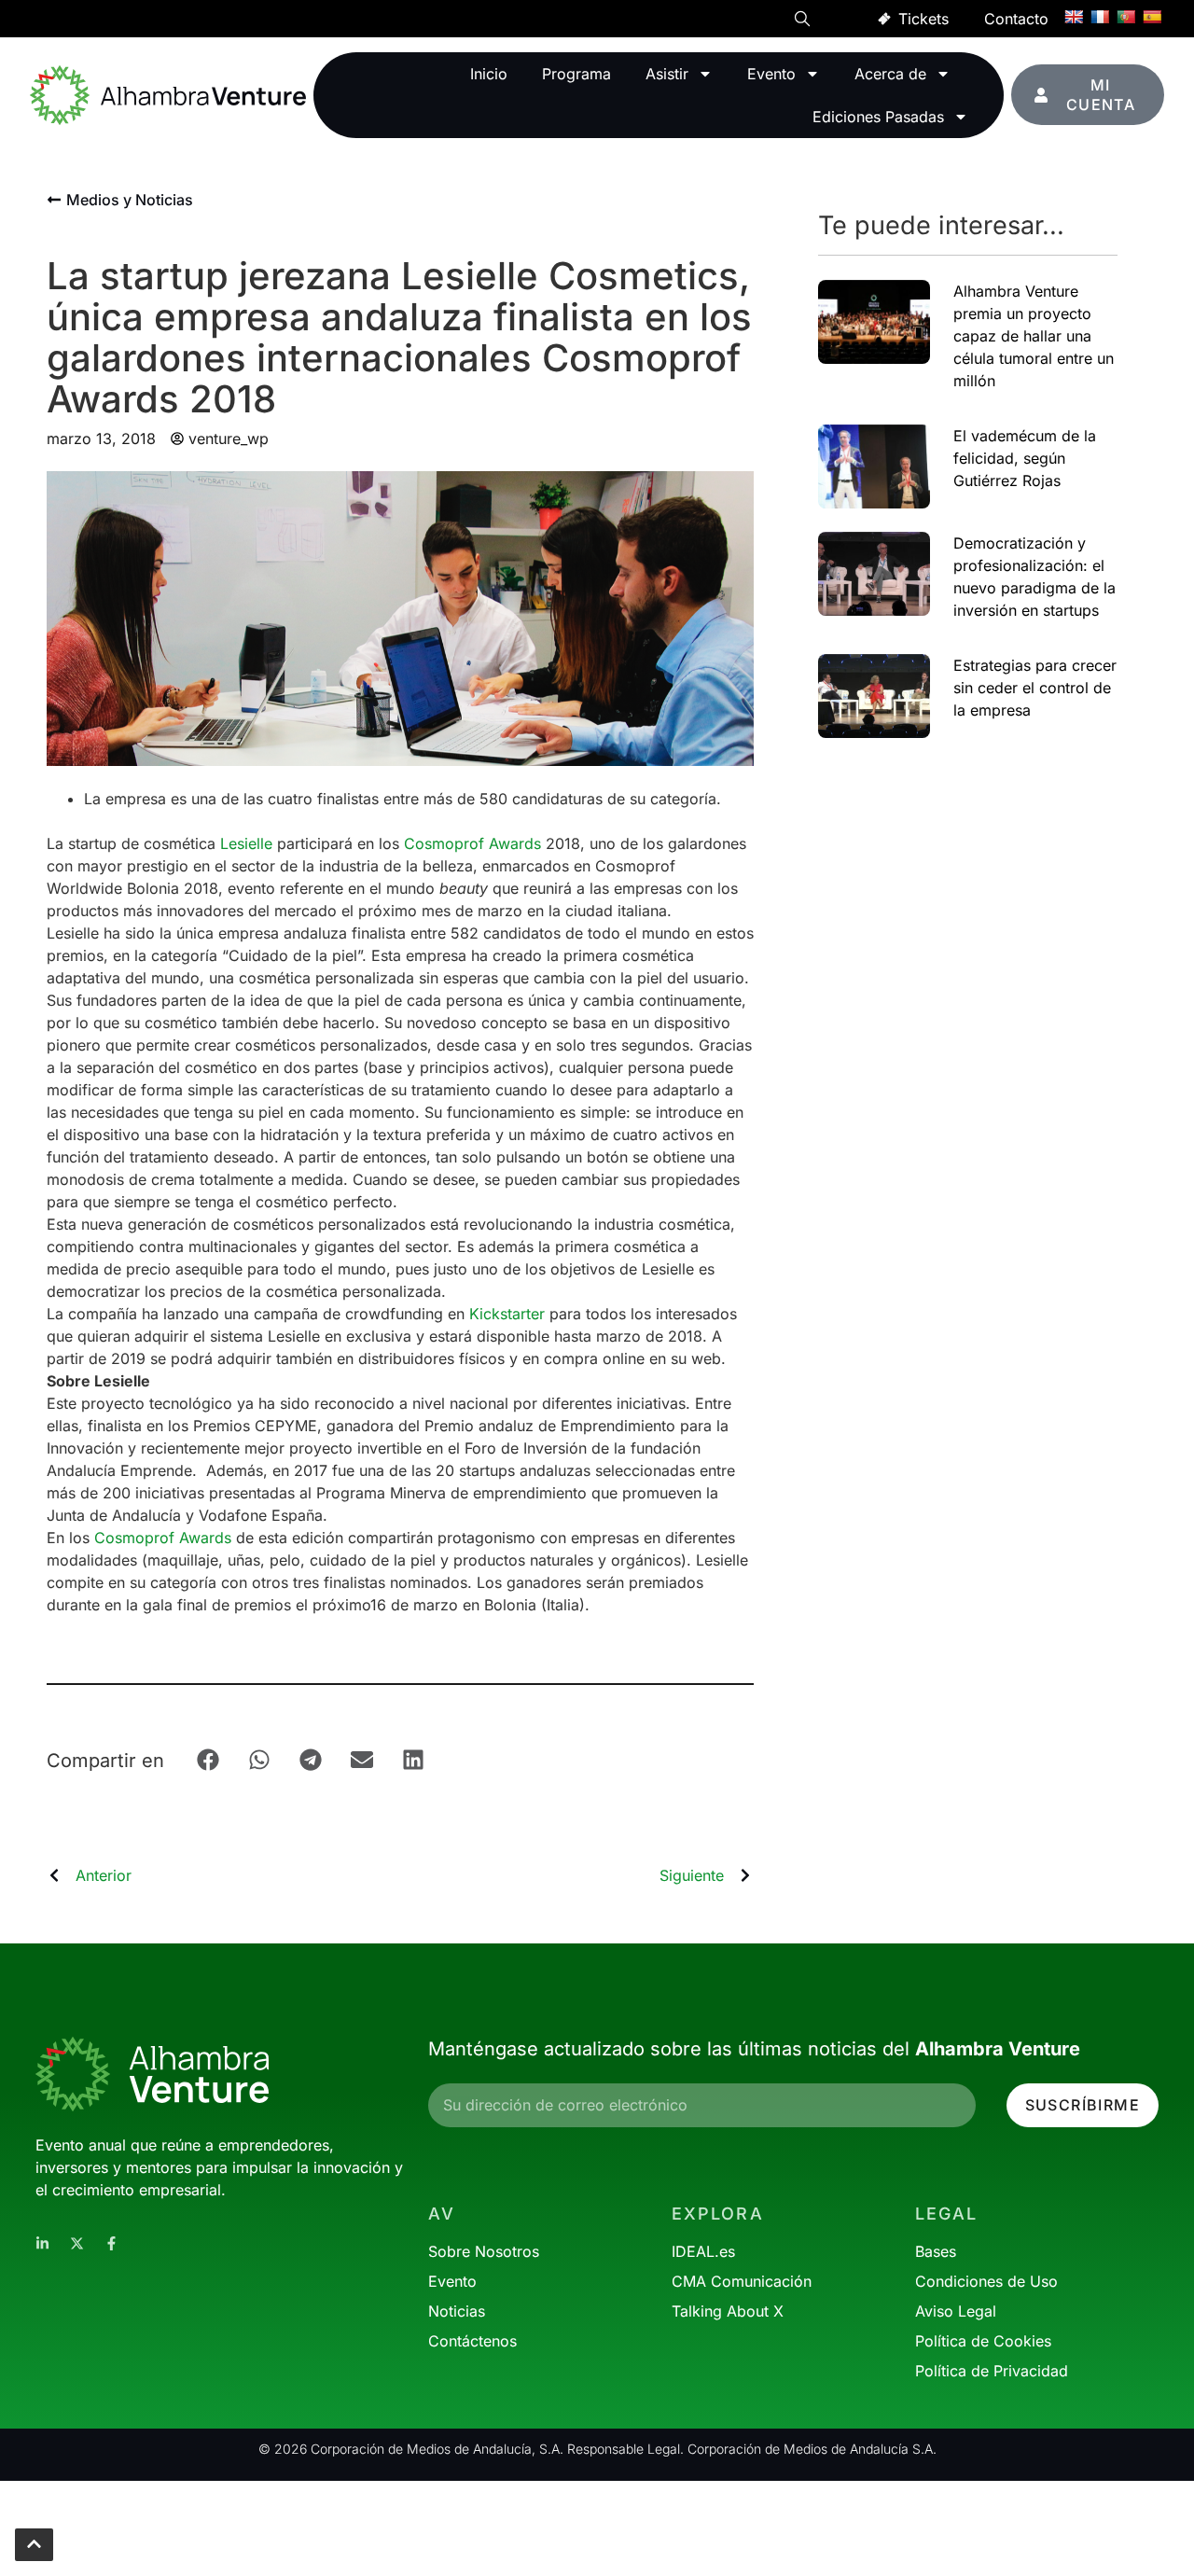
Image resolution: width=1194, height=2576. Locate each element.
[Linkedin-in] (42, 2243)
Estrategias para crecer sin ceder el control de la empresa (1035, 688)
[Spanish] (1152, 17)
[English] (1074, 17)
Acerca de (890, 74)
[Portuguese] (1126, 17)
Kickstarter (507, 1314)
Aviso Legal (956, 2311)
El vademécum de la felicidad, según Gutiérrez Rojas (1025, 458)
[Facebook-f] (111, 2243)
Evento (771, 74)
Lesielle (246, 843)
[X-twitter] (77, 2243)
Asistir (667, 74)
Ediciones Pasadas (878, 117)
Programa (576, 74)
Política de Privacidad (992, 2371)
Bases (936, 2251)
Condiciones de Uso (986, 2281)
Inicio (489, 74)
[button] (802, 21)
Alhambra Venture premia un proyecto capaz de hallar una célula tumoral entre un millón (1034, 336)
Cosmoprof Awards (472, 843)
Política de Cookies (983, 2341)
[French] (1100, 17)
